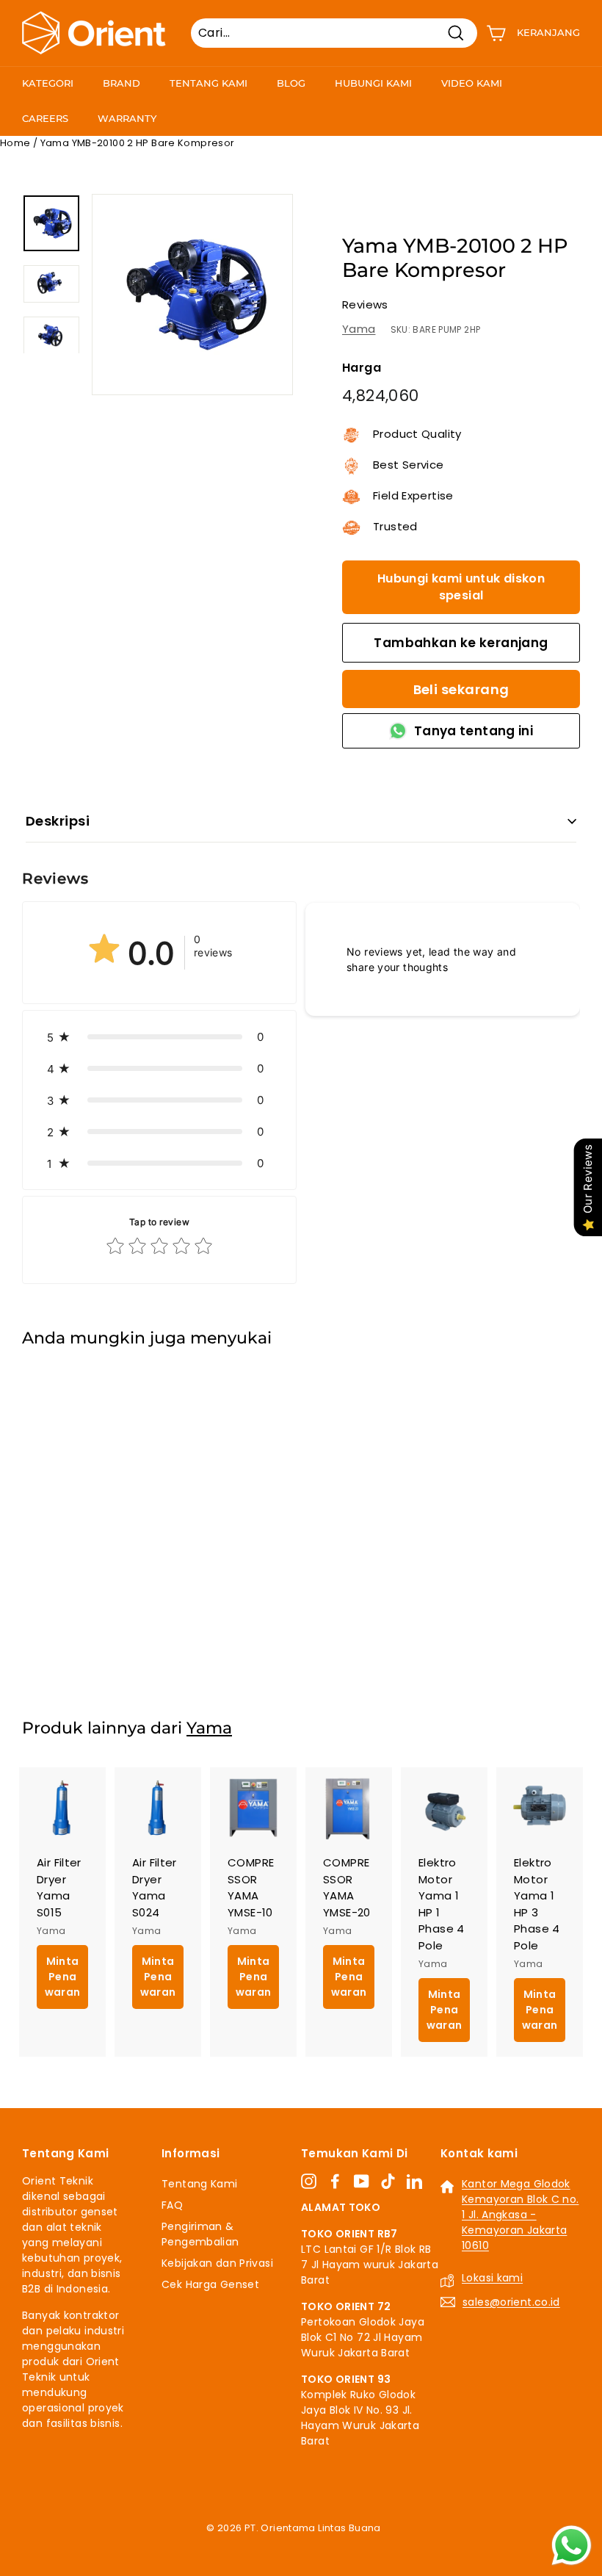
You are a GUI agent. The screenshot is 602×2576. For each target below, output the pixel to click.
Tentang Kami (208, 83)
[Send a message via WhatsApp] (572, 2546)
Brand (122, 83)
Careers (45, 118)
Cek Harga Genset (210, 2284)
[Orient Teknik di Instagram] (309, 2182)
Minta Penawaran (63, 1620)
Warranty (127, 118)
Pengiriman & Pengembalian (200, 2234)
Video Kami (472, 83)
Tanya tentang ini (474, 731)
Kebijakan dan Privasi (217, 2263)
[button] (159, 1037)
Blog (291, 83)
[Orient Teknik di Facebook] (335, 2182)
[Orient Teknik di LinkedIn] (414, 2182)
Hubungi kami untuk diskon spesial (461, 587)
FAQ (172, 2205)
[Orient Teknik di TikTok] (388, 2182)
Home (15, 143)
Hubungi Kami (373, 83)
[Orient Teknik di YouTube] (362, 2182)
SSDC (317, 2546)
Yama (359, 329)
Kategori (48, 83)
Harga (362, 368)
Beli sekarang (461, 689)
